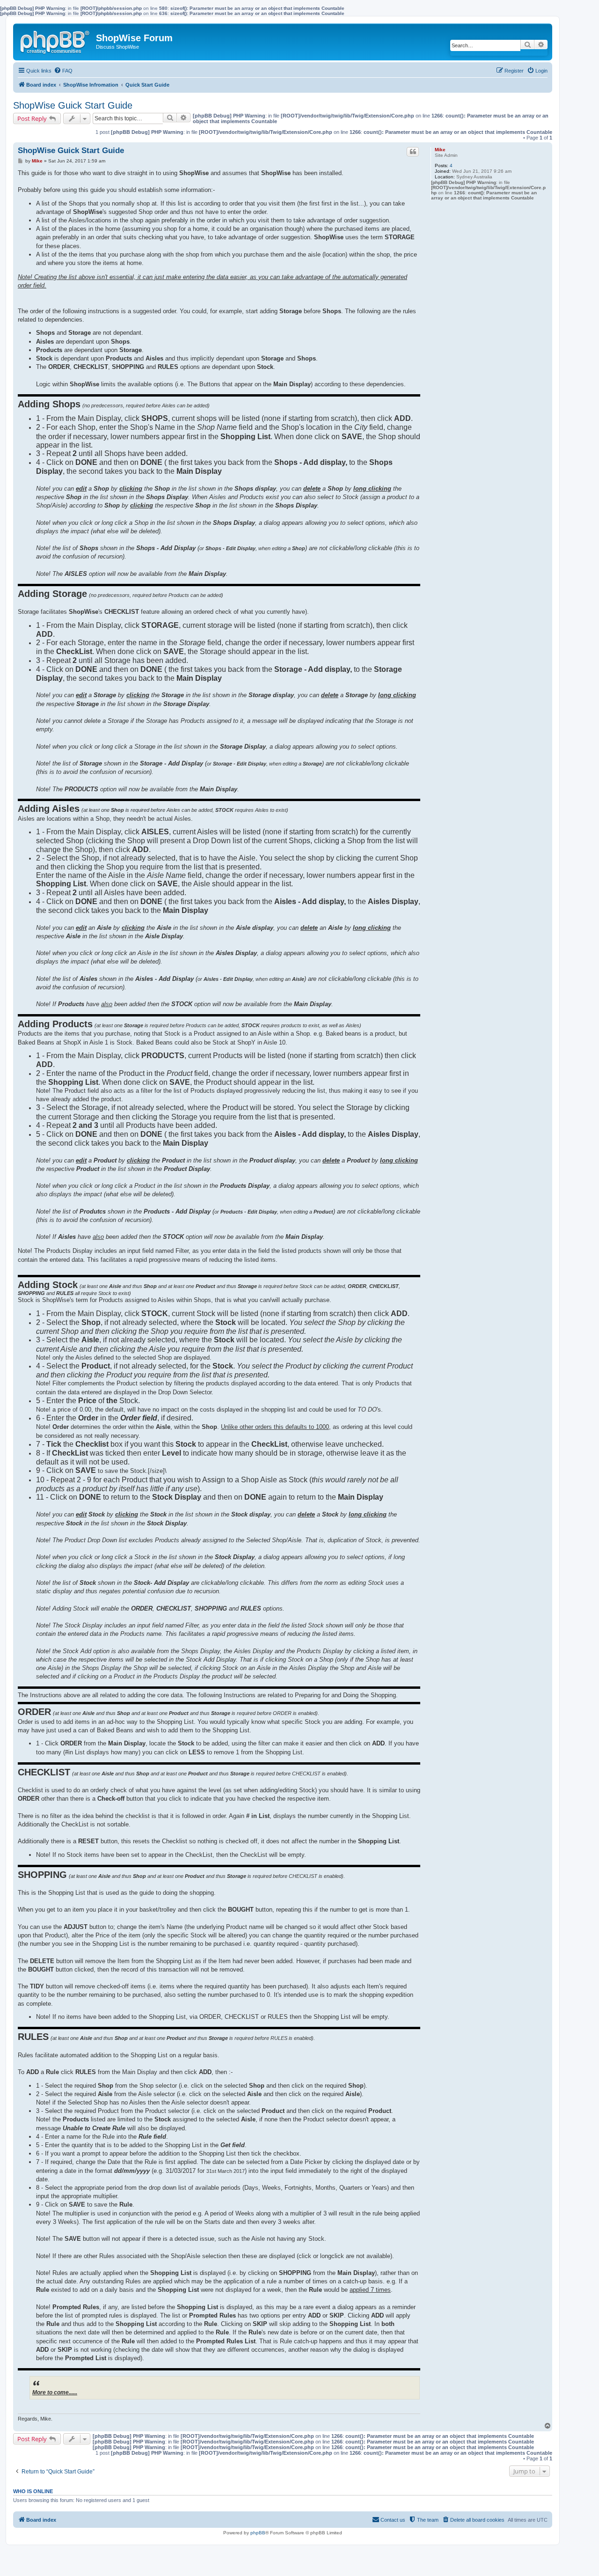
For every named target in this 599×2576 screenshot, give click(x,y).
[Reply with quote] (413, 152)
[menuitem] (63, 71)
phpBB (258, 2533)
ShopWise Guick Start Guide (73, 105)
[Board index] (56, 40)
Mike (440, 150)
